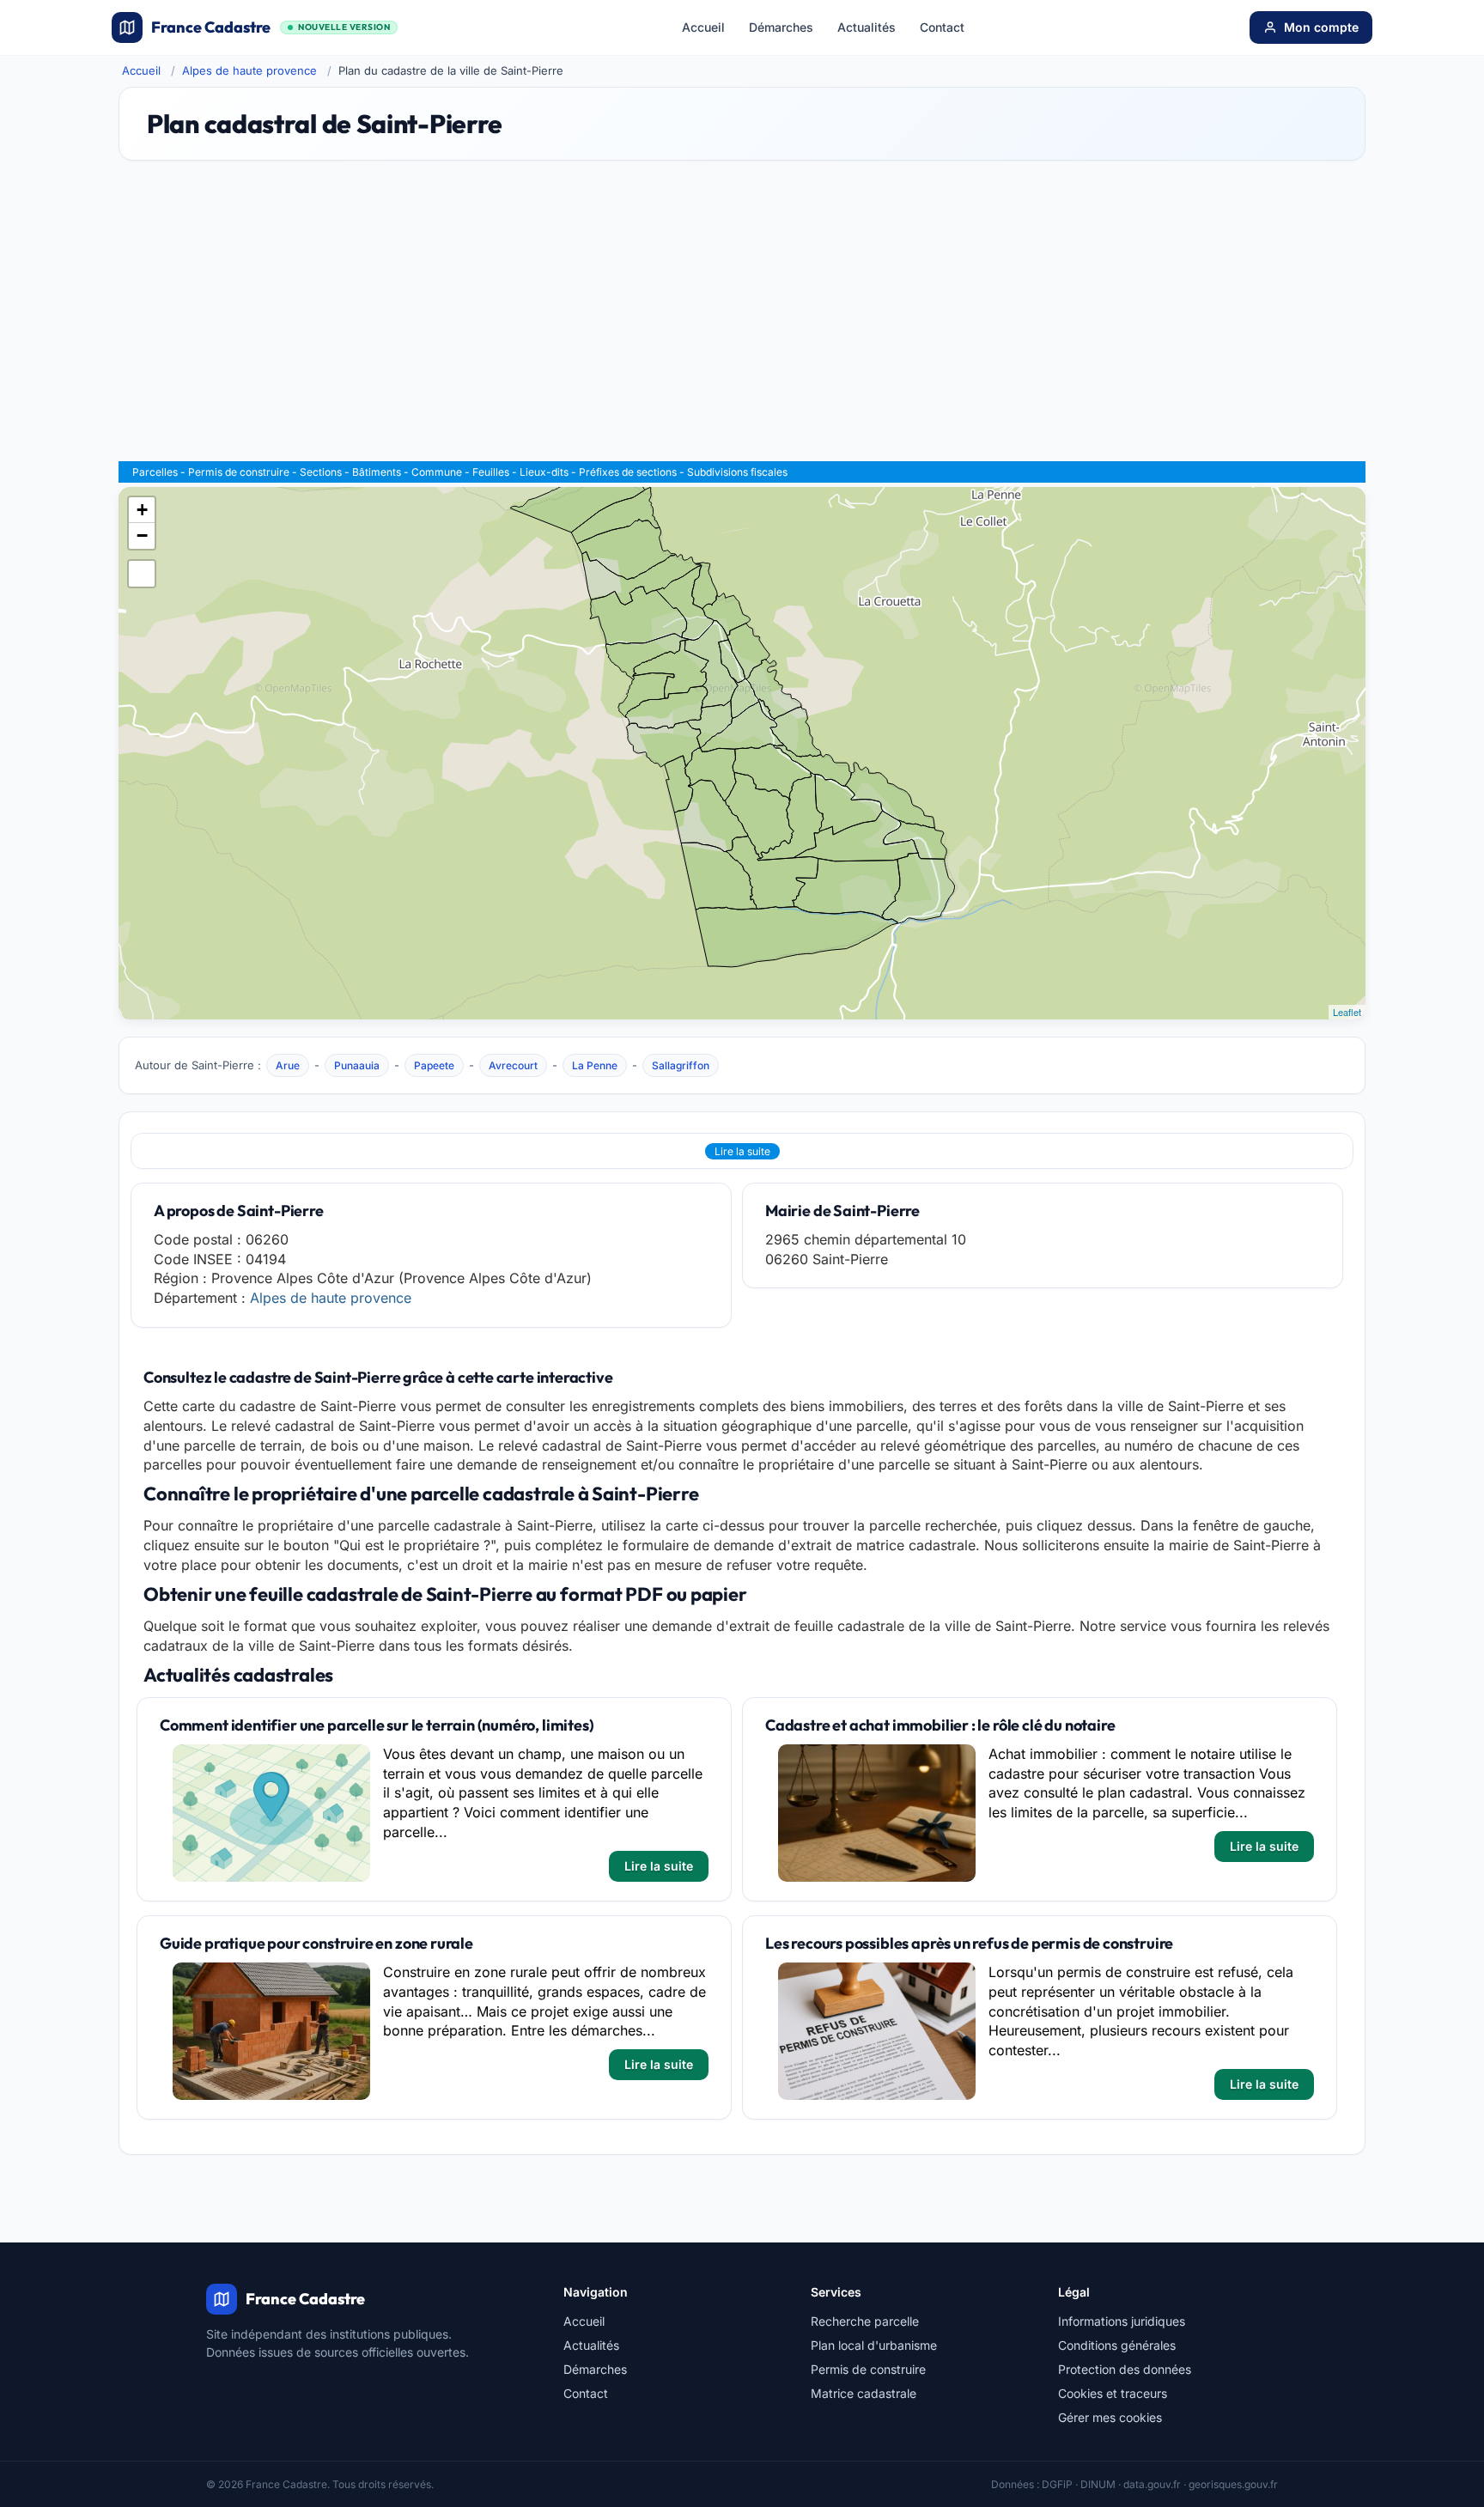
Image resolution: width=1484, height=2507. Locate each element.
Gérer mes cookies (1110, 2417)
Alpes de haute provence (249, 70)
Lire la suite (742, 1151)
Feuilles (491, 472)
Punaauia (357, 1065)
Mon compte (1321, 27)
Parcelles (155, 472)
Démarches (781, 27)
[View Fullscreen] (142, 574)
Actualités (867, 27)
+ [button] (142, 510)
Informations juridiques (1122, 2321)
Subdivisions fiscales (737, 472)
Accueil (703, 27)
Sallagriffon (681, 1065)
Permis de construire (239, 472)
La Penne (595, 1065)
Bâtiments (377, 472)
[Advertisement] (742, 319)
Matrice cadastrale (864, 2393)
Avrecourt (513, 1065)
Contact (942, 27)
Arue (288, 1065)
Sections (321, 472)
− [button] (142, 535)
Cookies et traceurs (1113, 2393)
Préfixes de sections (628, 472)
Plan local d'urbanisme (874, 2345)
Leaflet (1347, 1012)
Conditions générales (1117, 2345)
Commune (437, 472)
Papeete (434, 1065)
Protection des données (1125, 2369)
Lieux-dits (544, 472)
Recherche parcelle (865, 2321)
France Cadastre (271, 27)
